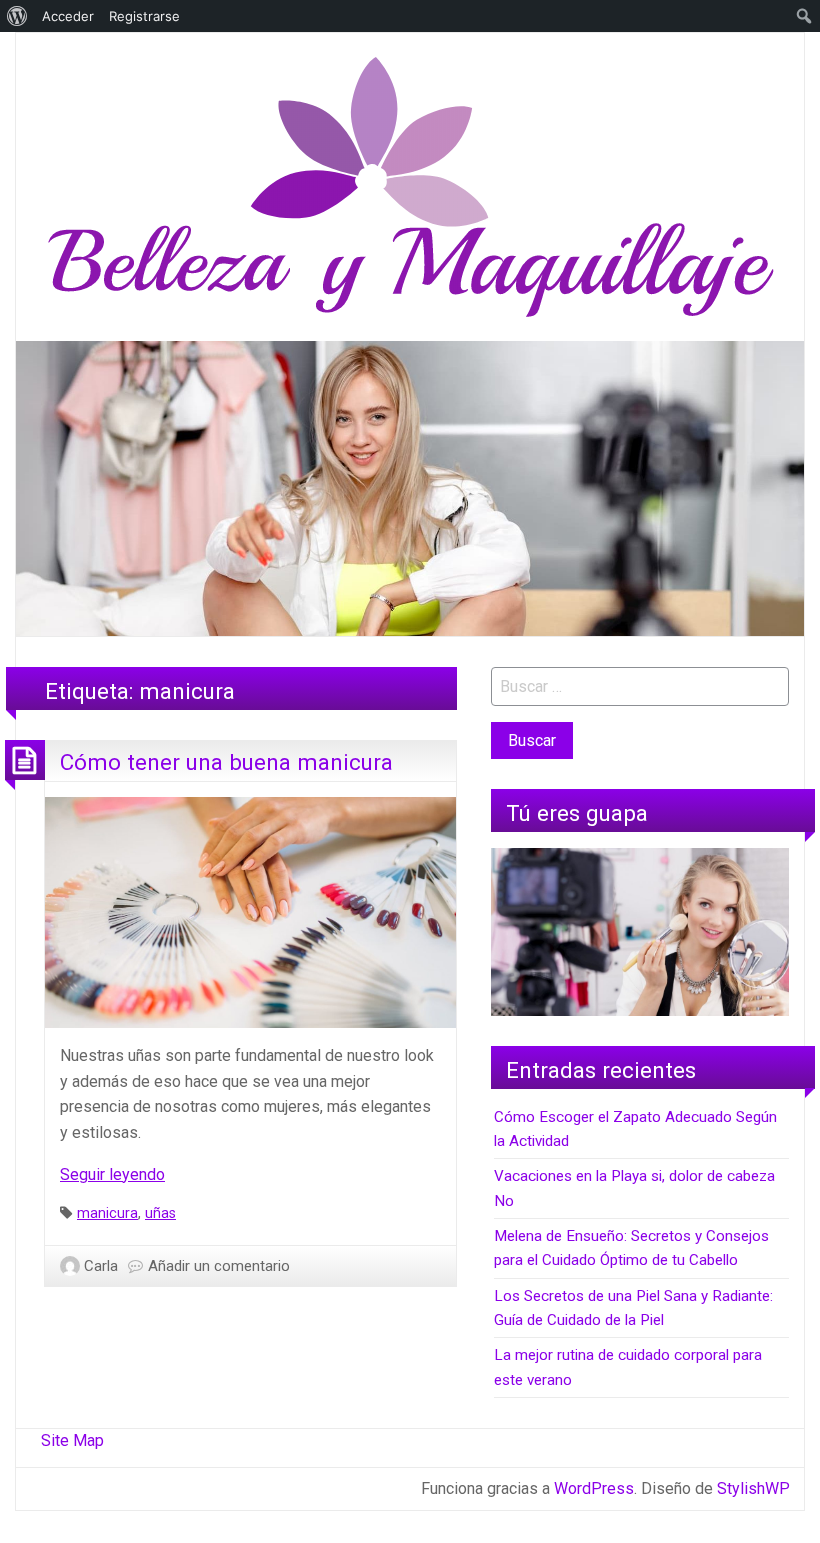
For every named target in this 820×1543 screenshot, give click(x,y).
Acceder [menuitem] (68, 16)
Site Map (72, 1440)
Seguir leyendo (112, 1174)
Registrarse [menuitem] (144, 16)
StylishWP (753, 1488)
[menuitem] (17, 16)
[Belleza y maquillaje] (410, 185)
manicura (107, 1213)
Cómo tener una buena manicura (226, 762)
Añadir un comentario (219, 1266)
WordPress (594, 1488)
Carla (101, 1266)
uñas (160, 1213)
